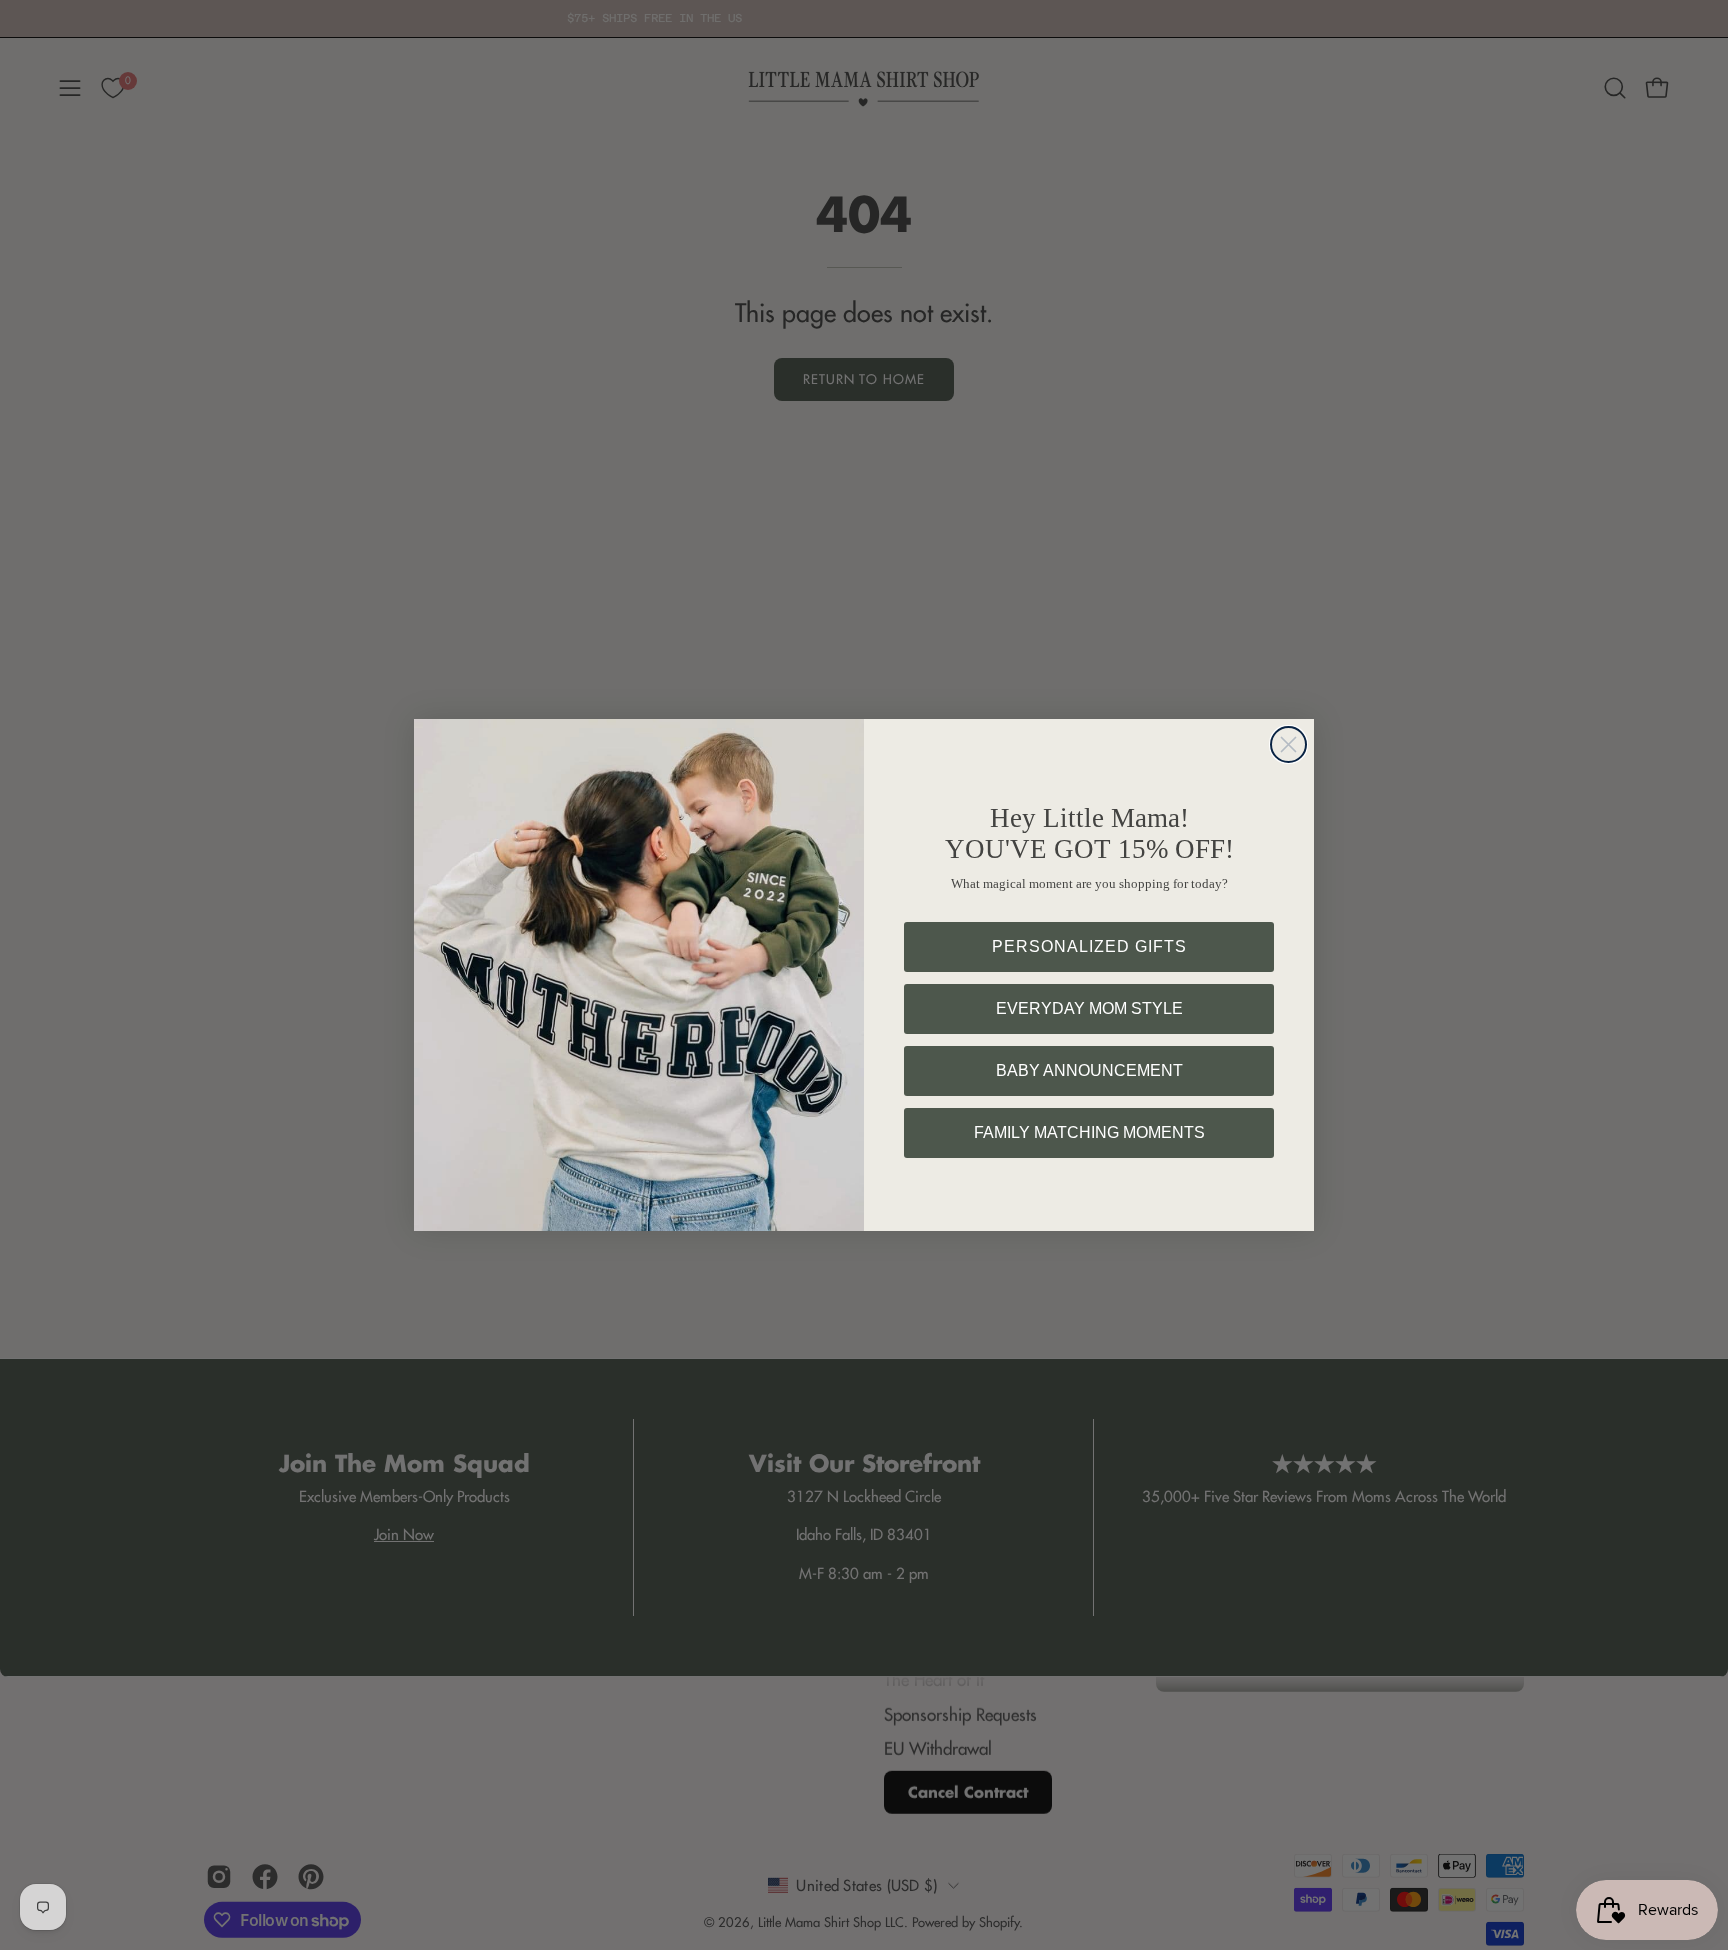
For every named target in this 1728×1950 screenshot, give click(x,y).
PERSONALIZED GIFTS (1089, 946)
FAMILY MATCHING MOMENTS (1089, 1132)
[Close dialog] (1288, 744)
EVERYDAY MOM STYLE (1089, 1008)
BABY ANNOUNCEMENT (1089, 1070)
